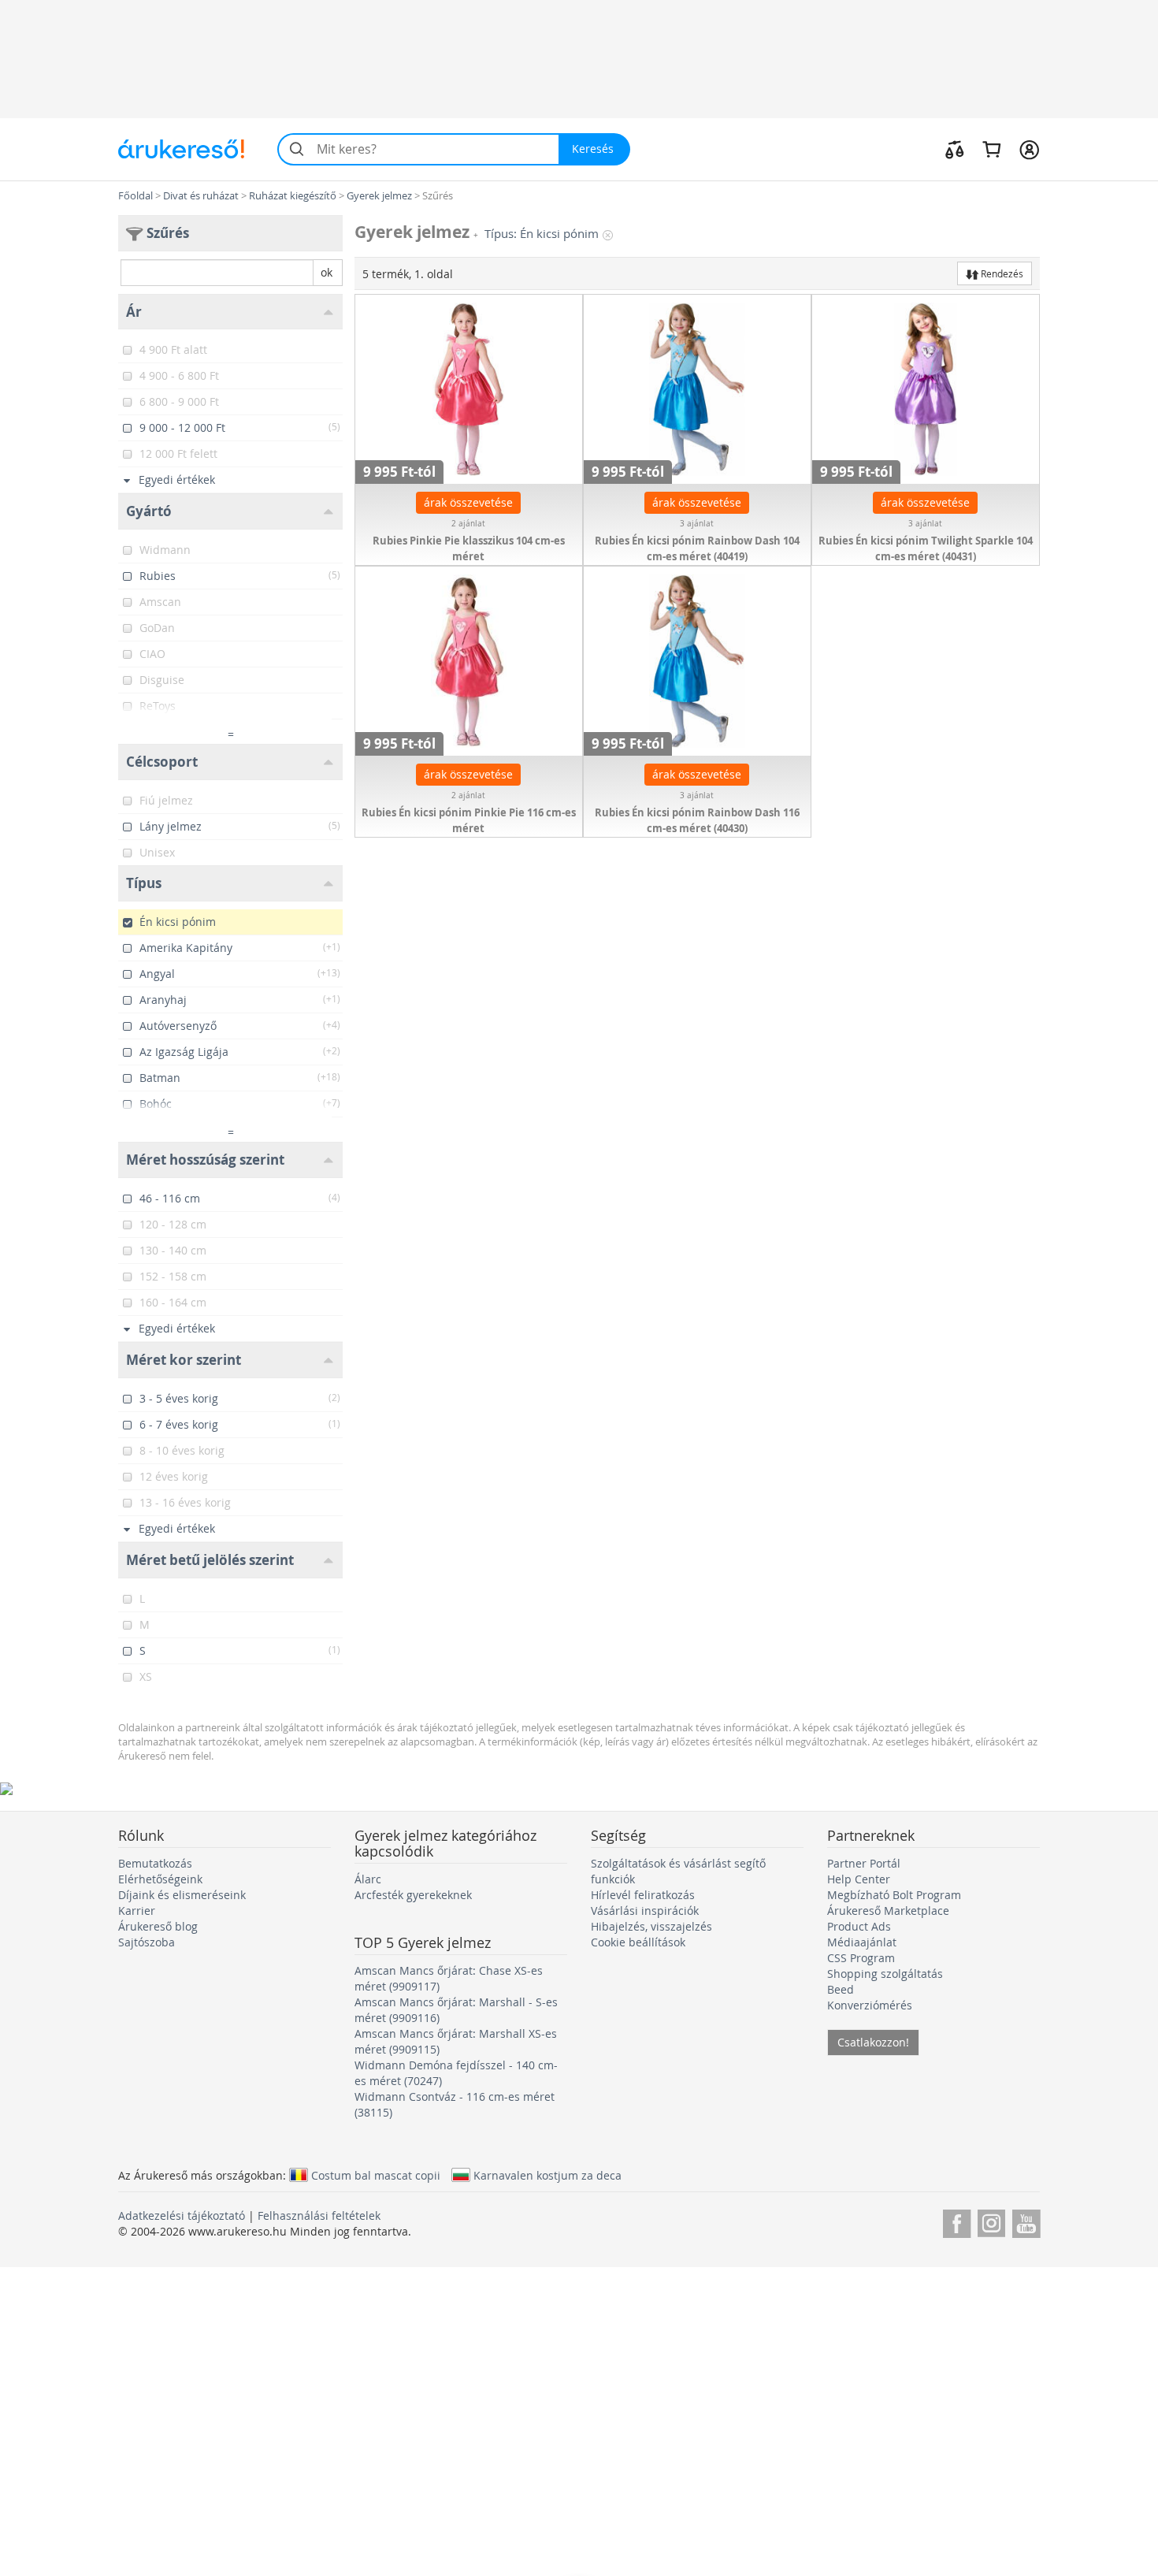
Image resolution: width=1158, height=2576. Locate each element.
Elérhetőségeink (160, 1879)
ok (327, 272)
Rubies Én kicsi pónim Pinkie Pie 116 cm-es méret (469, 820)
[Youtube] (1026, 2221)
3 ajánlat (697, 524)
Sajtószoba (147, 1942)
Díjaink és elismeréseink (182, 1895)
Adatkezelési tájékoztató (182, 2215)
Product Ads (859, 1926)
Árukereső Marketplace (888, 1911)
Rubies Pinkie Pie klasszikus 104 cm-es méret (469, 548)
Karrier (137, 1911)
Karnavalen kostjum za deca (547, 2175)
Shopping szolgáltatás (885, 1974)
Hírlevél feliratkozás (643, 1895)
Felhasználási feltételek (319, 2215)
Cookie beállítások (638, 1942)
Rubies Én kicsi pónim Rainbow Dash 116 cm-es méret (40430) (697, 820)
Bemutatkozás (155, 1863)
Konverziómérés (870, 2005)
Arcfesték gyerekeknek (413, 1895)
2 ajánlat (468, 524)
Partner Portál (864, 1863)
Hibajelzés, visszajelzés (651, 1926)
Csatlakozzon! (873, 2042)
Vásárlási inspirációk (645, 1911)
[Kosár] (991, 149)
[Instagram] (991, 2221)
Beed (841, 1989)
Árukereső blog (158, 1926)
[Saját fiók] (1029, 149)
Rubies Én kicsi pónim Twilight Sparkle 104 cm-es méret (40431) (926, 548)
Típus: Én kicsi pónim (542, 234)
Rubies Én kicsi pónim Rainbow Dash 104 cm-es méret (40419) (697, 548)
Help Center (859, 1879)
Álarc (368, 1879)
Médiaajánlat (862, 1942)
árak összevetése (468, 502)
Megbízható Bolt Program (894, 1895)
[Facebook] (957, 2221)
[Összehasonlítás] (955, 149)
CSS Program (861, 1958)
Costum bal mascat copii (376, 2175)
